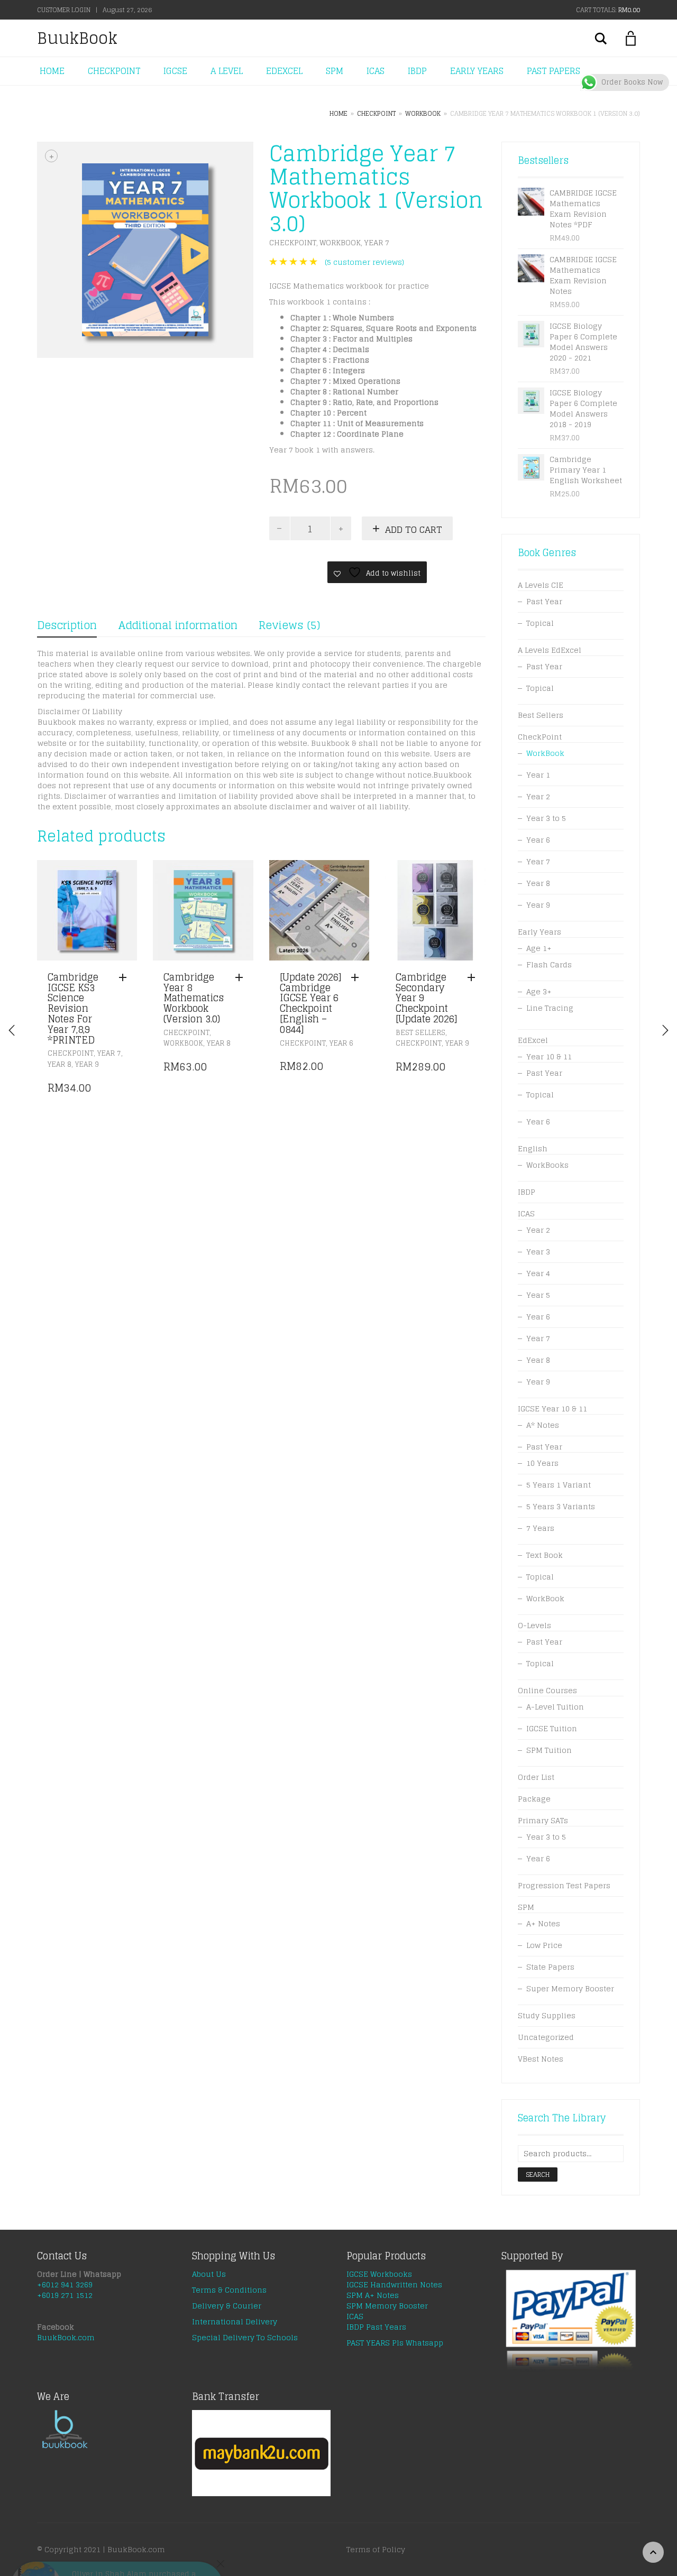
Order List (536, 1777)
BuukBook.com (66, 2337)
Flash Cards (549, 964)
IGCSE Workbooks (379, 2274)
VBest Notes (541, 2059)
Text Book (545, 1555)
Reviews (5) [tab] (289, 625)
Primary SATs (543, 1820)
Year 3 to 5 (546, 818)
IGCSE (175, 71)
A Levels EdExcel (550, 650)
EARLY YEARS (477, 71)
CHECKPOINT (114, 71)
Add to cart (414, 529)
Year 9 (87, 1064)
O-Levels (534, 1625)
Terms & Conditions (229, 2290)
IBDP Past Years (376, 2327)
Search (538, 2175)
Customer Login (64, 10)
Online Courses (547, 1690)
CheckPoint (376, 113)
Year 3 (538, 1252)
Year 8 (60, 1064)
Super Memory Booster (570, 1988)
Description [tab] (67, 625)
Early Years (539, 932)
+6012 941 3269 (65, 2284)
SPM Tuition (549, 1750)
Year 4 (538, 1273)
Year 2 (538, 796)
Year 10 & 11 (549, 1056)
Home (338, 113)
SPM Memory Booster (387, 2306)
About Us (209, 2274)
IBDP (417, 71)
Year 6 (341, 1043)
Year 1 (538, 775)
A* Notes (543, 1425)
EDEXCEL (284, 71)
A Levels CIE (541, 585)
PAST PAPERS (554, 71)
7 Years (540, 1528)
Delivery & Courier (227, 2306)
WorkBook (423, 113)
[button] (125, 978)
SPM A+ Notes (373, 2295)
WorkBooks (547, 1165)
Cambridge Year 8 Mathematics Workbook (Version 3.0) (194, 998)
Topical (540, 623)
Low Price (544, 1945)
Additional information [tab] (178, 625)
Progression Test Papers (564, 1885)
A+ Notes (543, 1923)
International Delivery (235, 2321)
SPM (335, 71)
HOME (52, 71)
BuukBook (77, 38)
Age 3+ (539, 991)
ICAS (376, 71)
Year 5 (538, 1295)
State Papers (550, 1967)
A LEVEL (227, 71)
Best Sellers (420, 1033)
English (533, 1148)
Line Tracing (550, 1008)
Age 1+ (539, 948)
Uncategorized (546, 2037)
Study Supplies (547, 2015)
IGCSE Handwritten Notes (394, 2284)
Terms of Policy (376, 2549)
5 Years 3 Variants (561, 1506)
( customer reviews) (364, 262)
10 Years (542, 1463)
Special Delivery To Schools (245, 2337)
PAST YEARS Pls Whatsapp (395, 2343)
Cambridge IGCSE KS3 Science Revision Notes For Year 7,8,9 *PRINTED (73, 1008)
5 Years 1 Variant (559, 1485)
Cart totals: (608, 10)
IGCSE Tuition (552, 1728)
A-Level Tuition (555, 1707)
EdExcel (533, 1040)
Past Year (544, 601)
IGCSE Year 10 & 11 (552, 1409)
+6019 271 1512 (65, 2295)
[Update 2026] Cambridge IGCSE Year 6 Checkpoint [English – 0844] (310, 1003)
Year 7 (377, 242)
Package (534, 1799)
